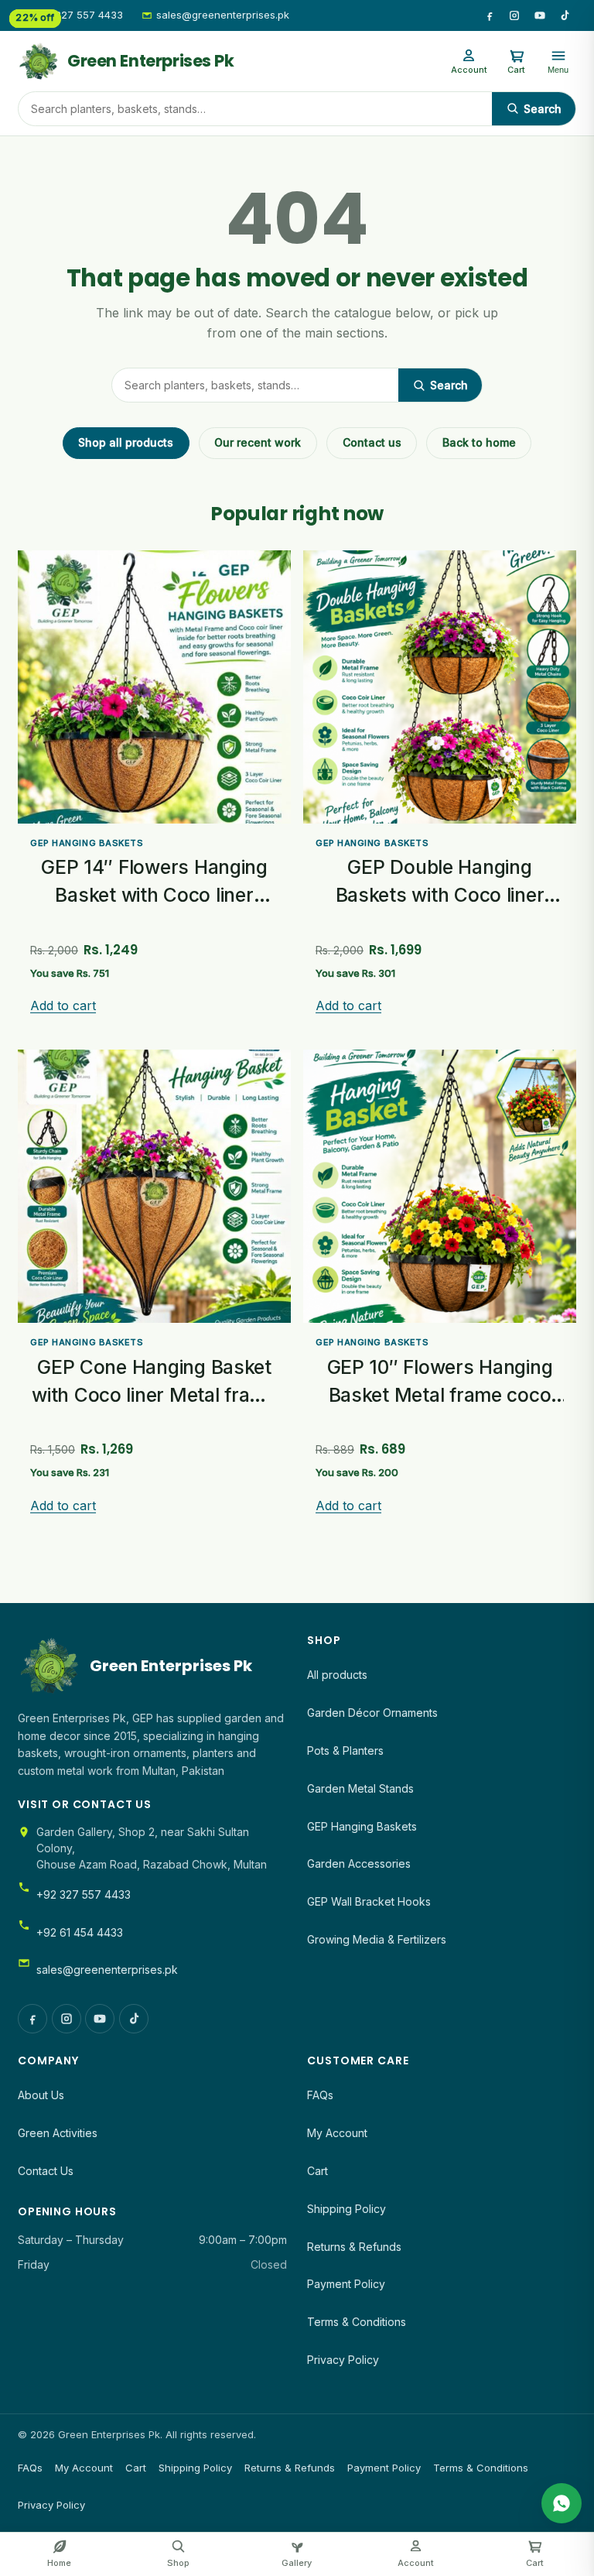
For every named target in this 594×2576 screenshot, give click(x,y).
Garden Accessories (359, 1863)
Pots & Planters (345, 1750)
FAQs (320, 2095)
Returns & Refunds (354, 2247)
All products (337, 1675)
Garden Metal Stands (360, 1788)
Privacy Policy (343, 2360)
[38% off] (154, 687)
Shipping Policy (346, 2209)
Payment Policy (346, 2284)
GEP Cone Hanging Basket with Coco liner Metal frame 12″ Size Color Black (154, 1394)
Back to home (479, 442)
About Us (41, 2095)
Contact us (372, 442)
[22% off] (440, 1186)
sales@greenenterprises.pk (223, 15)
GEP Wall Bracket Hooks (369, 1901)
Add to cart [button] (63, 1005)
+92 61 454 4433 (80, 1932)
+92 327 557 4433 (78, 15)
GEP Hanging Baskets (87, 843)
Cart (317, 2171)
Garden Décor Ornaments (372, 1713)
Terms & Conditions (357, 2322)
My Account (337, 2133)
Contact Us (46, 2171)
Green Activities (58, 2133)
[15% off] (440, 687)
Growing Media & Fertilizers (377, 1939)
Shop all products (126, 442)
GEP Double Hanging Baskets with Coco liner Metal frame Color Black (440, 894)
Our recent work (258, 442)
